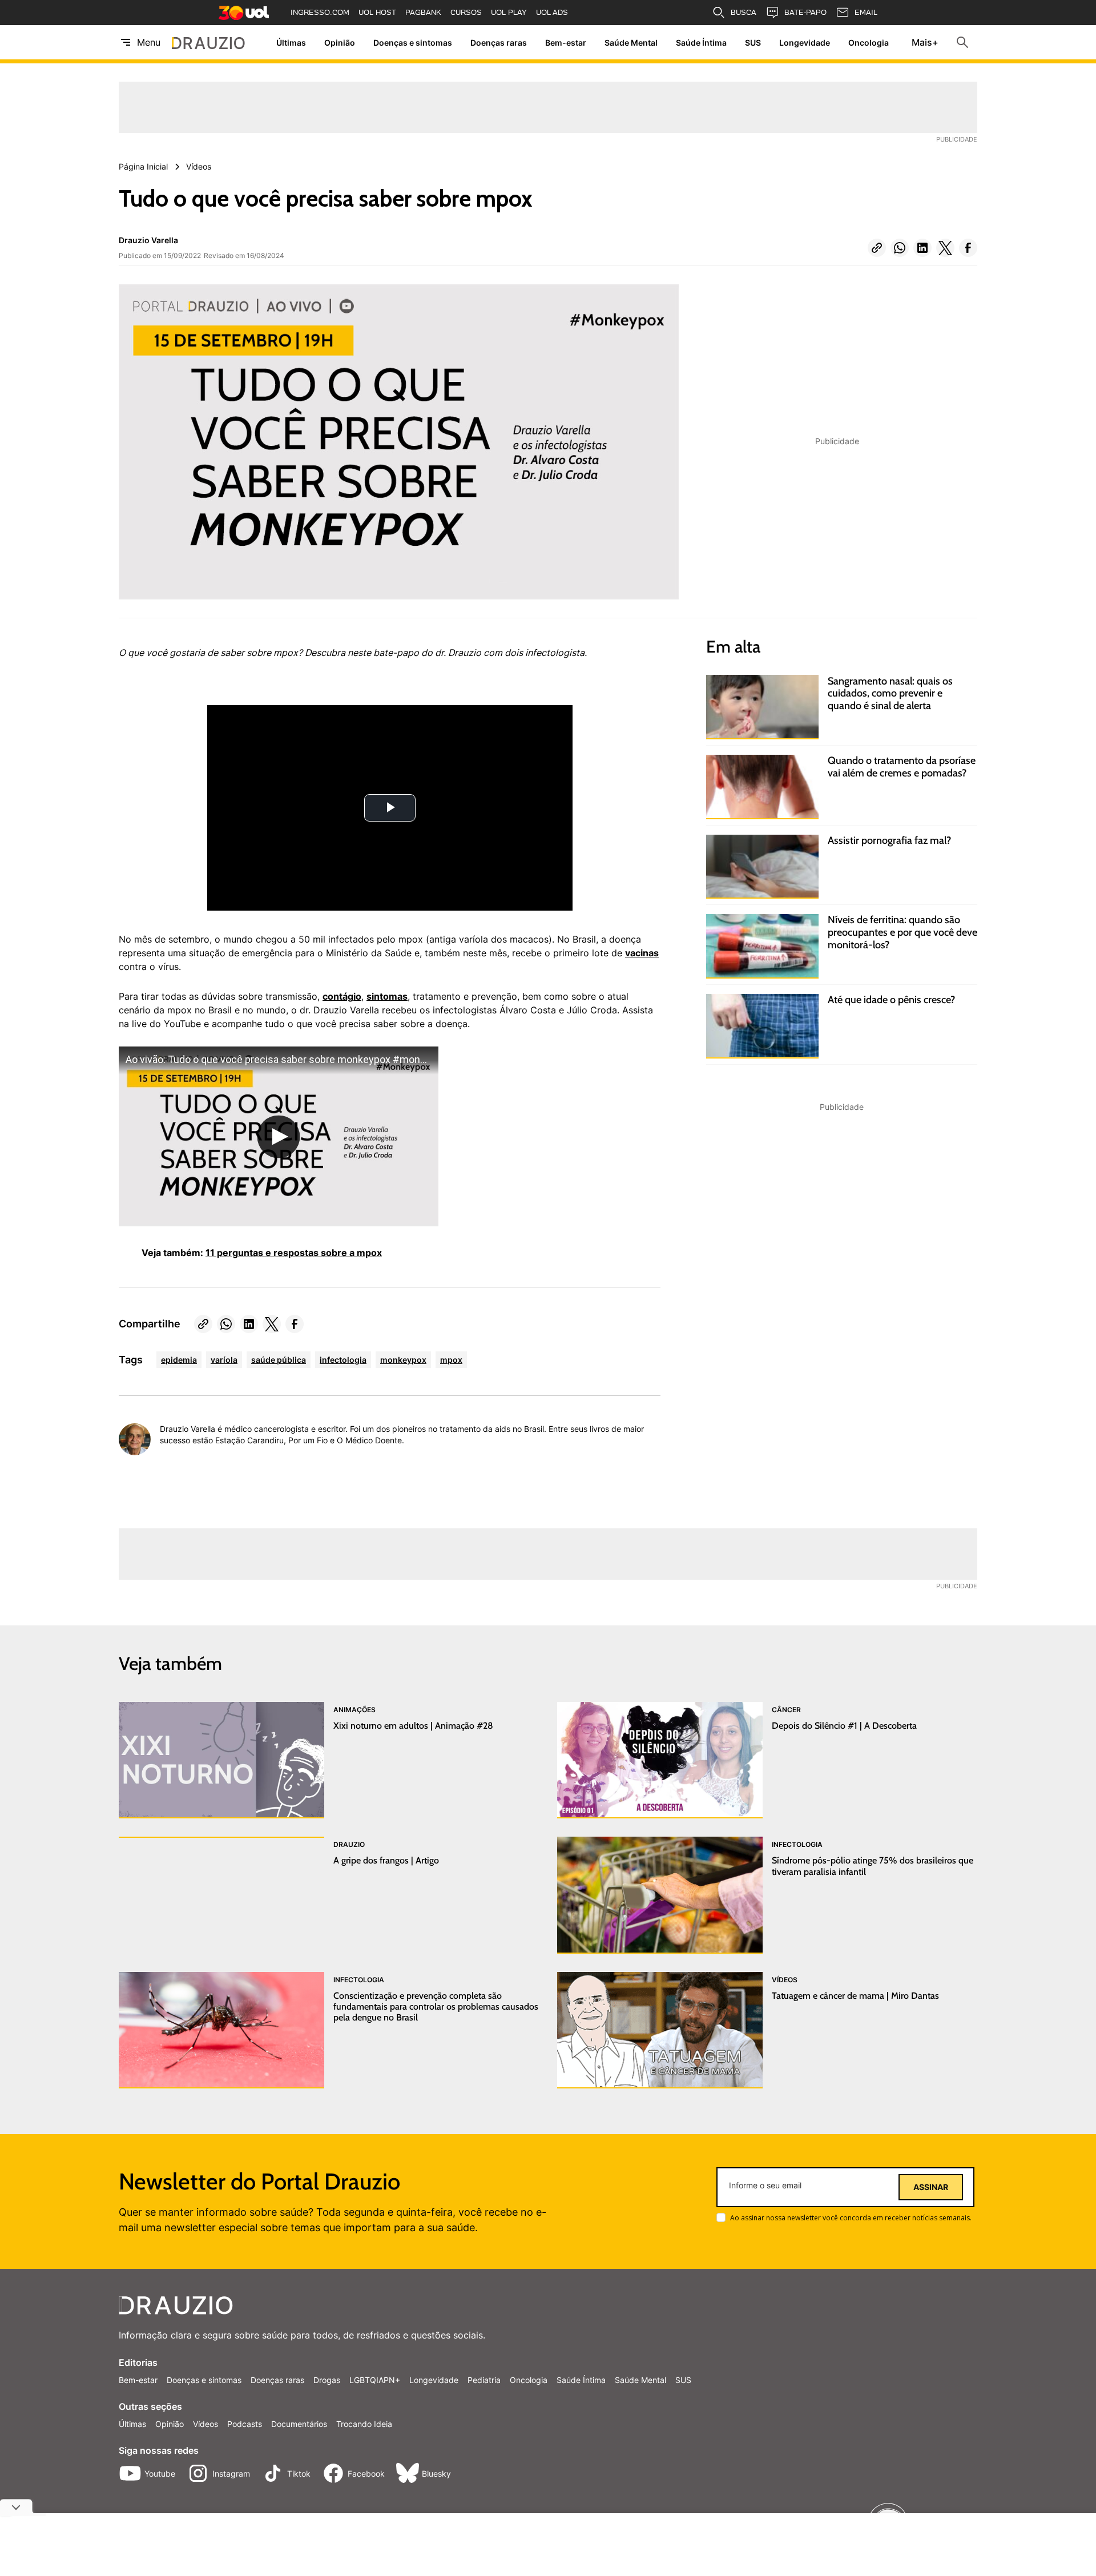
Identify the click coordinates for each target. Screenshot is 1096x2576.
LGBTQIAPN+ (375, 2380)
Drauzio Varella (148, 240)
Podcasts (245, 2424)
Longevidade (805, 43)
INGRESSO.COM (320, 12)
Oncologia (869, 43)
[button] (877, 248)
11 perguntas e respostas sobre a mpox (294, 1253)
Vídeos (205, 2424)
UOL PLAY (509, 12)
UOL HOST (377, 12)
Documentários (299, 2424)
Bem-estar (566, 43)
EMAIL (866, 12)
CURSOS (466, 12)
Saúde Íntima (701, 43)
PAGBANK (423, 12)
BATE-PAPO (805, 12)
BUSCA (744, 12)
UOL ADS (552, 12)
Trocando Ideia (364, 2424)
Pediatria (484, 2380)
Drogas (327, 2380)
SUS (753, 43)
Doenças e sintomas (413, 43)
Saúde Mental (631, 43)
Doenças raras (499, 43)
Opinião (340, 43)
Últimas (291, 43)
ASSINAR (931, 2187)
